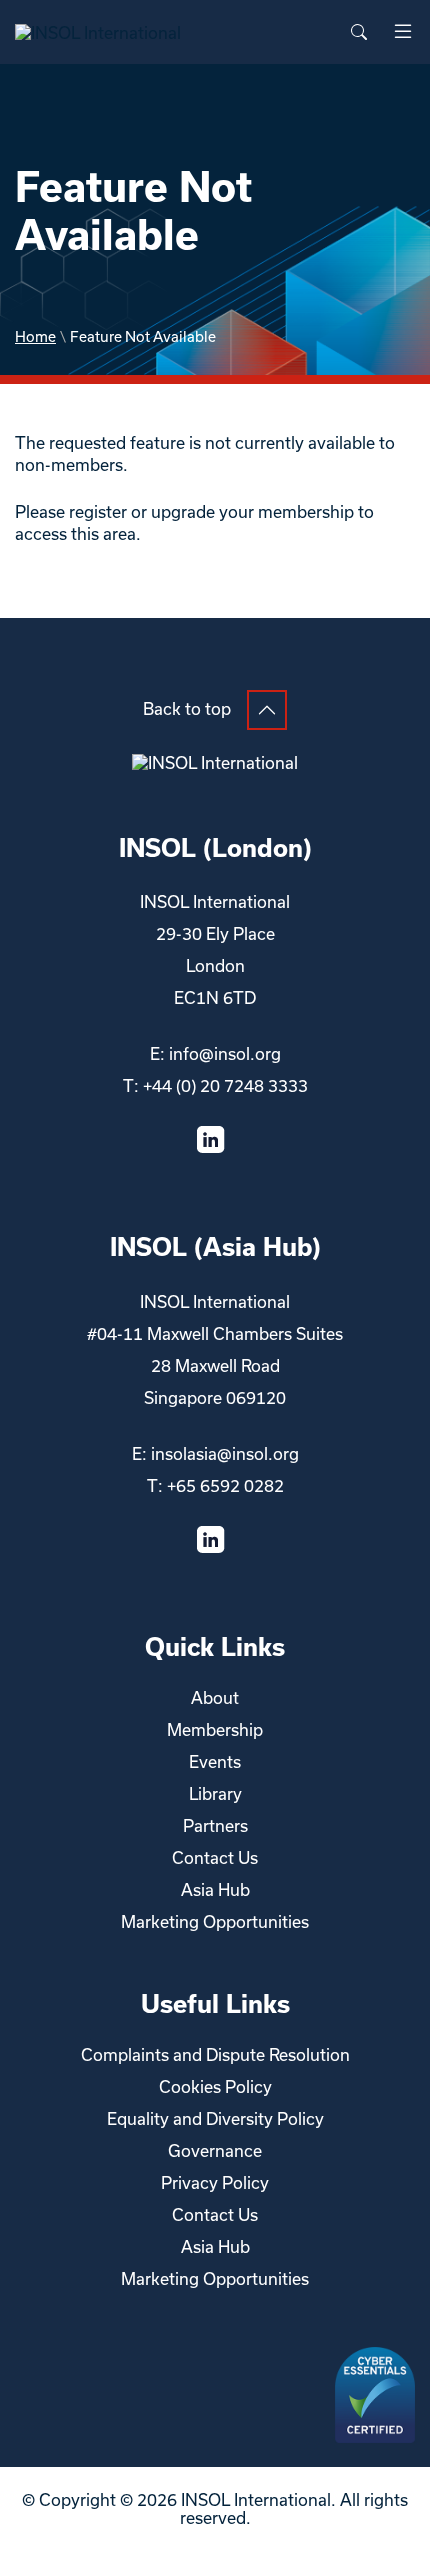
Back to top (187, 708)
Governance (215, 2150)
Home (35, 336)
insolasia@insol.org (225, 1453)
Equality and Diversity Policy (215, 2118)
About (215, 1697)
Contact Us (215, 1857)
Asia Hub (215, 1889)
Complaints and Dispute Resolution (215, 2054)
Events (215, 1761)
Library (215, 1793)
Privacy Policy (215, 2182)
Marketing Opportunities (215, 1921)
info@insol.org (225, 1053)
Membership (215, 1729)
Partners (215, 1825)
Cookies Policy (215, 2086)
